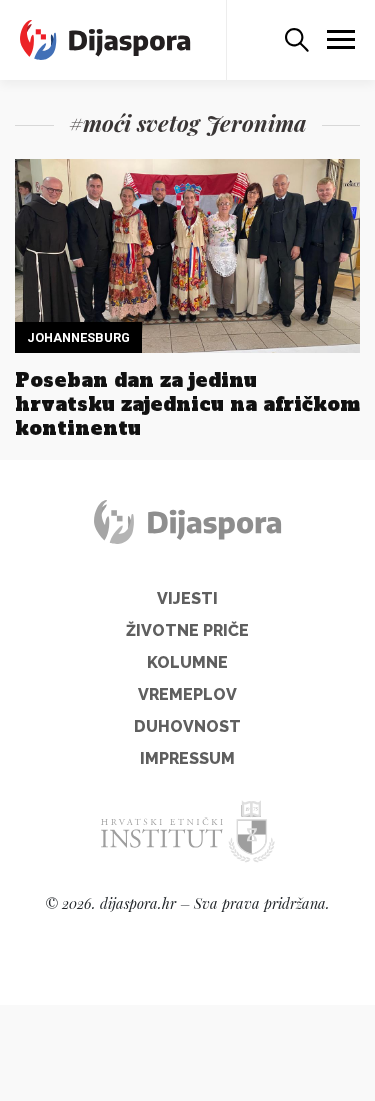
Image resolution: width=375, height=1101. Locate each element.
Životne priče (187, 630)
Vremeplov (187, 694)
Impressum (187, 758)
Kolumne (187, 662)
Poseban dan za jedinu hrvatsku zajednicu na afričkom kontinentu (187, 404)
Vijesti (187, 598)
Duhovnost (187, 726)
